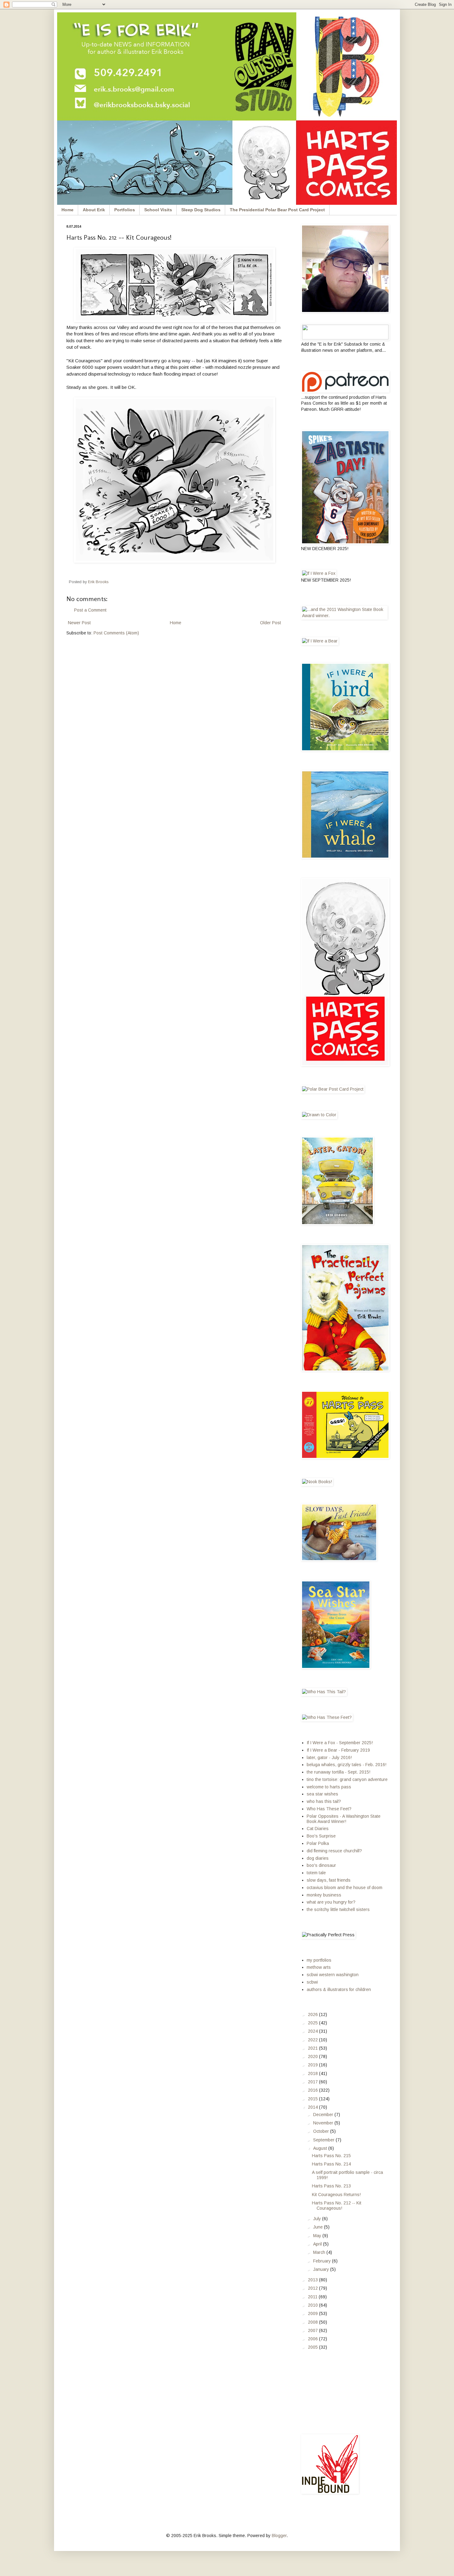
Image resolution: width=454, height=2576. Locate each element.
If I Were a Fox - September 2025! (340, 1743)
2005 (313, 2347)
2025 (313, 2023)
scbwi (312, 1982)
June (319, 2227)
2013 (313, 2280)
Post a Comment (90, 610)
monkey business (324, 1895)
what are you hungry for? (331, 1902)
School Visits (158, 210)
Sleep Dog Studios (201, 210)
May (318, 2236)
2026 (313, 2014)
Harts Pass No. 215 (331, 2156)
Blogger (279, 2536)
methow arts (319, 1967)
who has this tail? (324, 1801)
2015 (313, 2099)
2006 (313, 2339)
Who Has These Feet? (329, 1809)
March (320, 2252)
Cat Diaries (318, 1829)
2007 (313, 2330)
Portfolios (125, 210)
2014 (313, 2107)
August (321, 2148)
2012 (313, 2288)
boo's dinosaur (321, 1865)
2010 (313, 2305)
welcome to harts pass (329, 1787)
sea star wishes (322, 1794)
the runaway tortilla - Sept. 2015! (338, 1772)
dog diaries (318, 1858)
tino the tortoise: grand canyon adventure (347, 1779)
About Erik (94, 210)
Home (67, 210)
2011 (313, 2297)
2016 (313, 2090)
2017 (313, 2082)
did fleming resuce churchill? (334, 1851)
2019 (313, 2065)
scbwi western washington (333, 1975)
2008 (313, 2322)
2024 (313, 2031)
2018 (313, 2073)
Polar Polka (318, 1843)
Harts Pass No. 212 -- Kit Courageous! (337, 2206)
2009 (313, 2313)
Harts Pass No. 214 (331, 2164)
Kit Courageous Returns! (336, 2195)
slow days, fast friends (329, 1880)
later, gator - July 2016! (329, 1757)
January (322, 2269)
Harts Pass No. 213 (331, 2186)
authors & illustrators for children (339, 1989)
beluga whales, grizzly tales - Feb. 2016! (347, 1765)
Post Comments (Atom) (116, 633)
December (324, 2115)
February (323, 2261)
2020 (313, 2056)
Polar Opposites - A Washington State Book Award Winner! (344, 1819)
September (324, 2140)
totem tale (316, 1873)
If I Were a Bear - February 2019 (338, 1750)
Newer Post (79, 623)
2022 (313, 2040)
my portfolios (319, 1960)
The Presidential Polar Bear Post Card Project (277, 210)
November (324, 2123)
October (322, 2131)
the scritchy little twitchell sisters (338, 1909)
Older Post (271, 623)
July (318, 2219)
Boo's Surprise (321, 1836)
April (318, 2244)
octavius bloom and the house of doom (345, 1888)
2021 (313, 2048)
